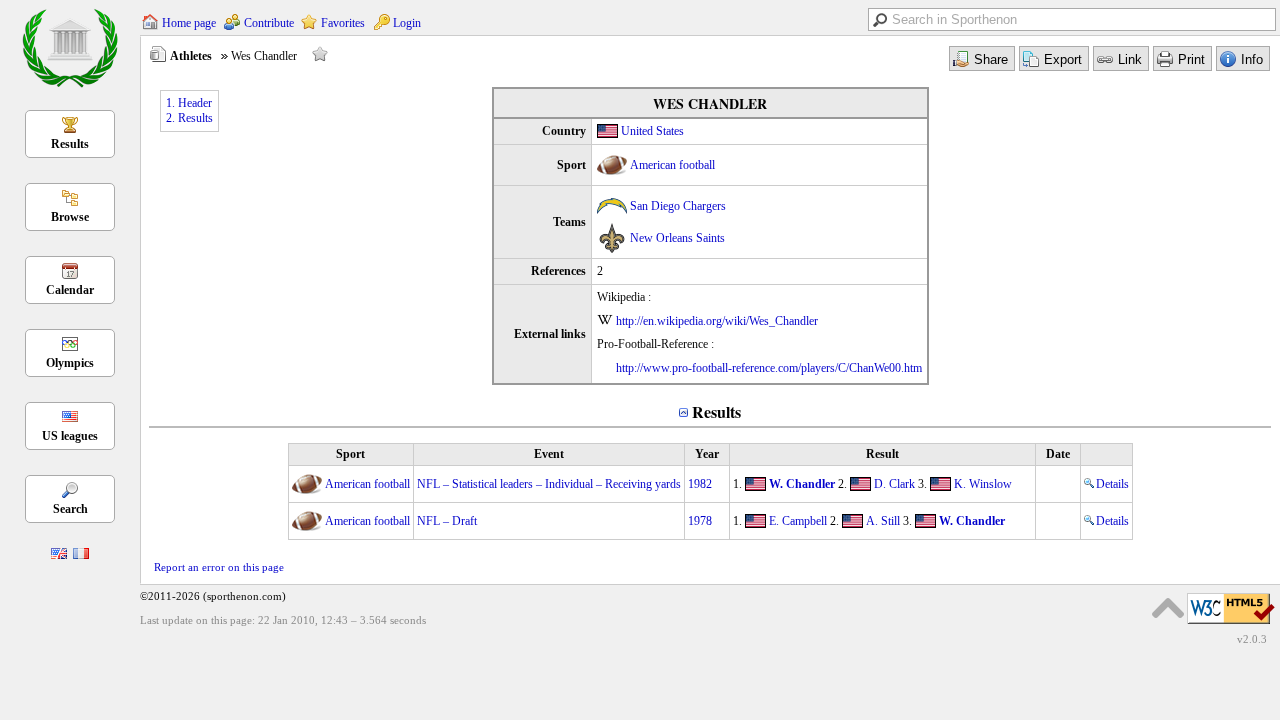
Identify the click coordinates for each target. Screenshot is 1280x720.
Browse (70, 217)
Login (407, 23)
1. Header (189, 103)
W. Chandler (802, 484)
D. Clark (894, 484)
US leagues (70, 436)
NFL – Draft (447, 521)
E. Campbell (798, 521)
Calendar (70, 290)
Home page (189, 23)
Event (549, 454)
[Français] (81, 555)
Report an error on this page (219, 567)
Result (882, 454)
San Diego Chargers (678, 206)
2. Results (189, 118)
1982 (700, 484)
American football (672, 165)
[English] (59, 555)
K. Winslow (983, 484)
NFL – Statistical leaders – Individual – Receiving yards (549, 484)
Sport (350, 454)
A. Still (883, 521)
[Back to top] (1168, 608)
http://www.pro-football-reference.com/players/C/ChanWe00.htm (769, 368)
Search (70, 509)
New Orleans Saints (677, 238)
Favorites (343, 23)
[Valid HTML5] (1231, 625)
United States (652, 131)
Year (707, 454)
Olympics (70, 363)
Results (70, 144)
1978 (700, 521)
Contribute (269, 23)
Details (1112, 484)
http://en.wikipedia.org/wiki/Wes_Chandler (717, 321)
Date (1058, 454)
